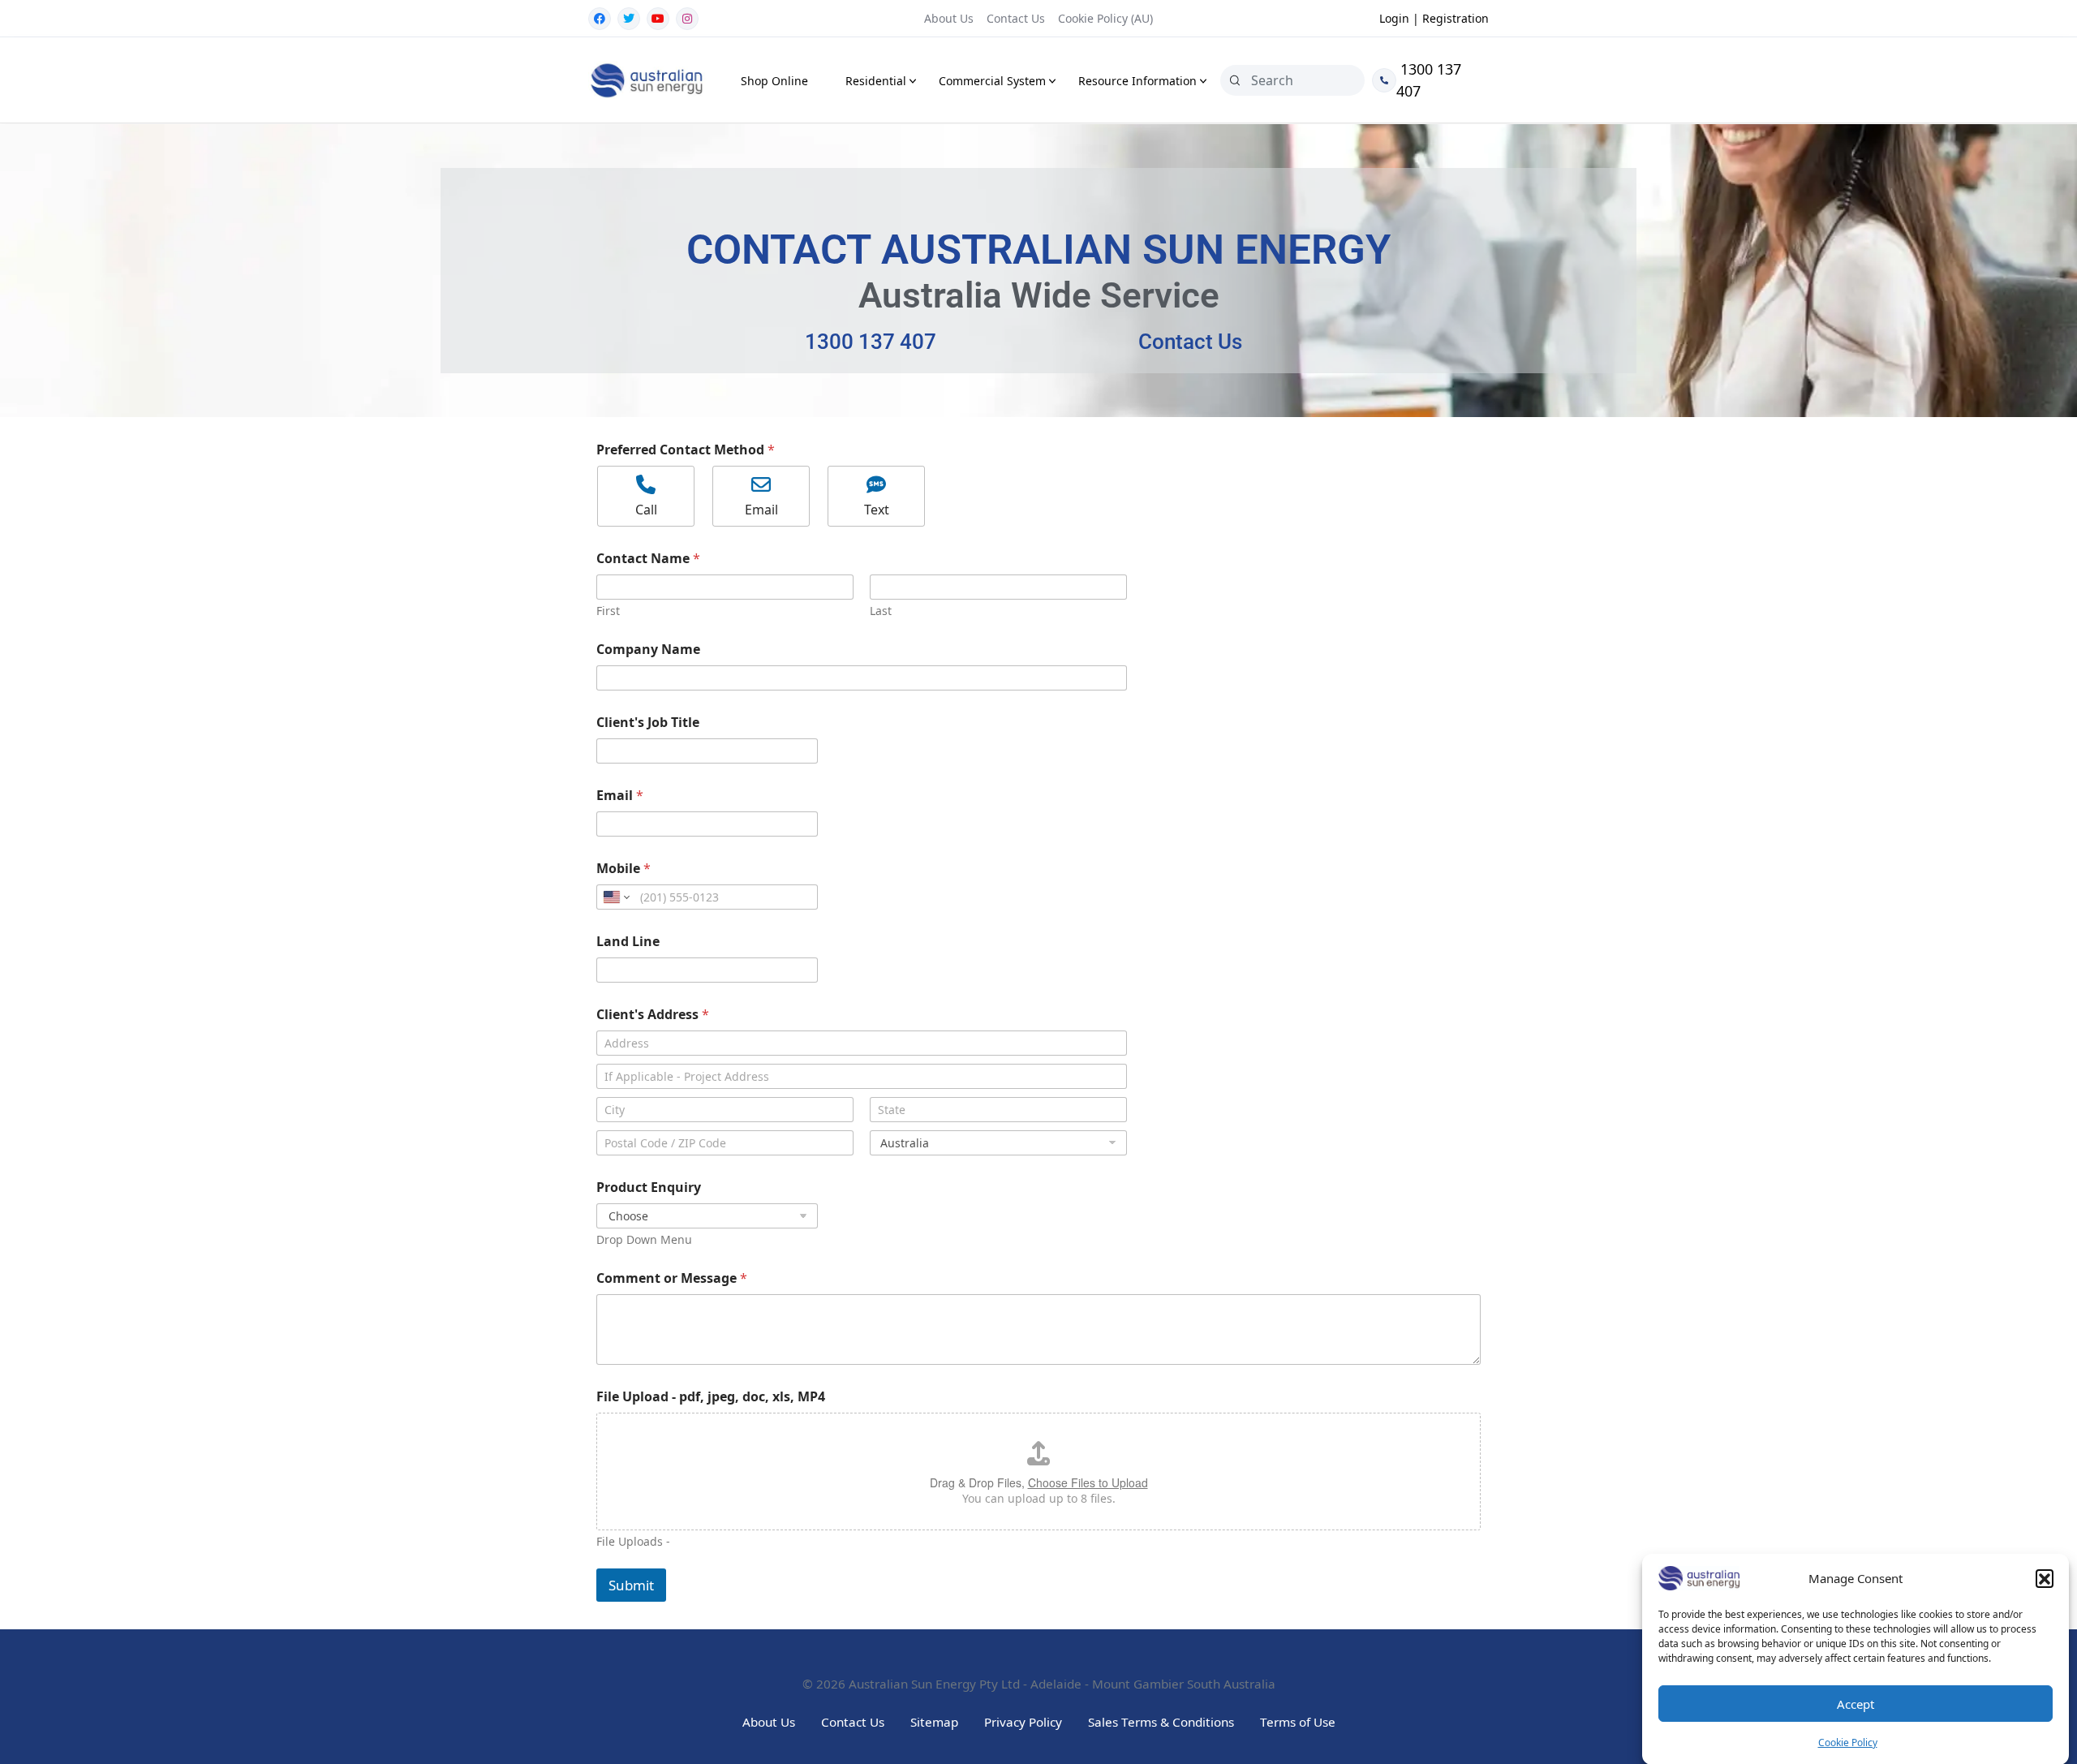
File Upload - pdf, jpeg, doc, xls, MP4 (711, 1397)
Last (881, 611)
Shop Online (774, 81)
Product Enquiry (649, 1187)
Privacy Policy (1023, 1722)
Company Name (648, 650)
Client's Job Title (648, 723)
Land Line (628, 942)
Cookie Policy (1848, 1742)
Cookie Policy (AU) (1105, 18)
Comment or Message (672, 1278)
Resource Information (1137, 81)
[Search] (1235, 80)
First (608, 611)
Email (620, 796)
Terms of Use (1298, 1722)
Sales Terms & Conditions (1161, 1722)
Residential (876, 81)
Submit (631, 1585)
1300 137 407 (1429, 80)
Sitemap (934, 1722)
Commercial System (992, 81)
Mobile (624, 869)
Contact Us (1016, 18)
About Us (949, 18)
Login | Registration (1434, 18)
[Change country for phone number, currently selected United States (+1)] (615, 897)
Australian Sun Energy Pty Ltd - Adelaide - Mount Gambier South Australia (1062, 1684)
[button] (2045, 1578)
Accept (1856, 1704)
